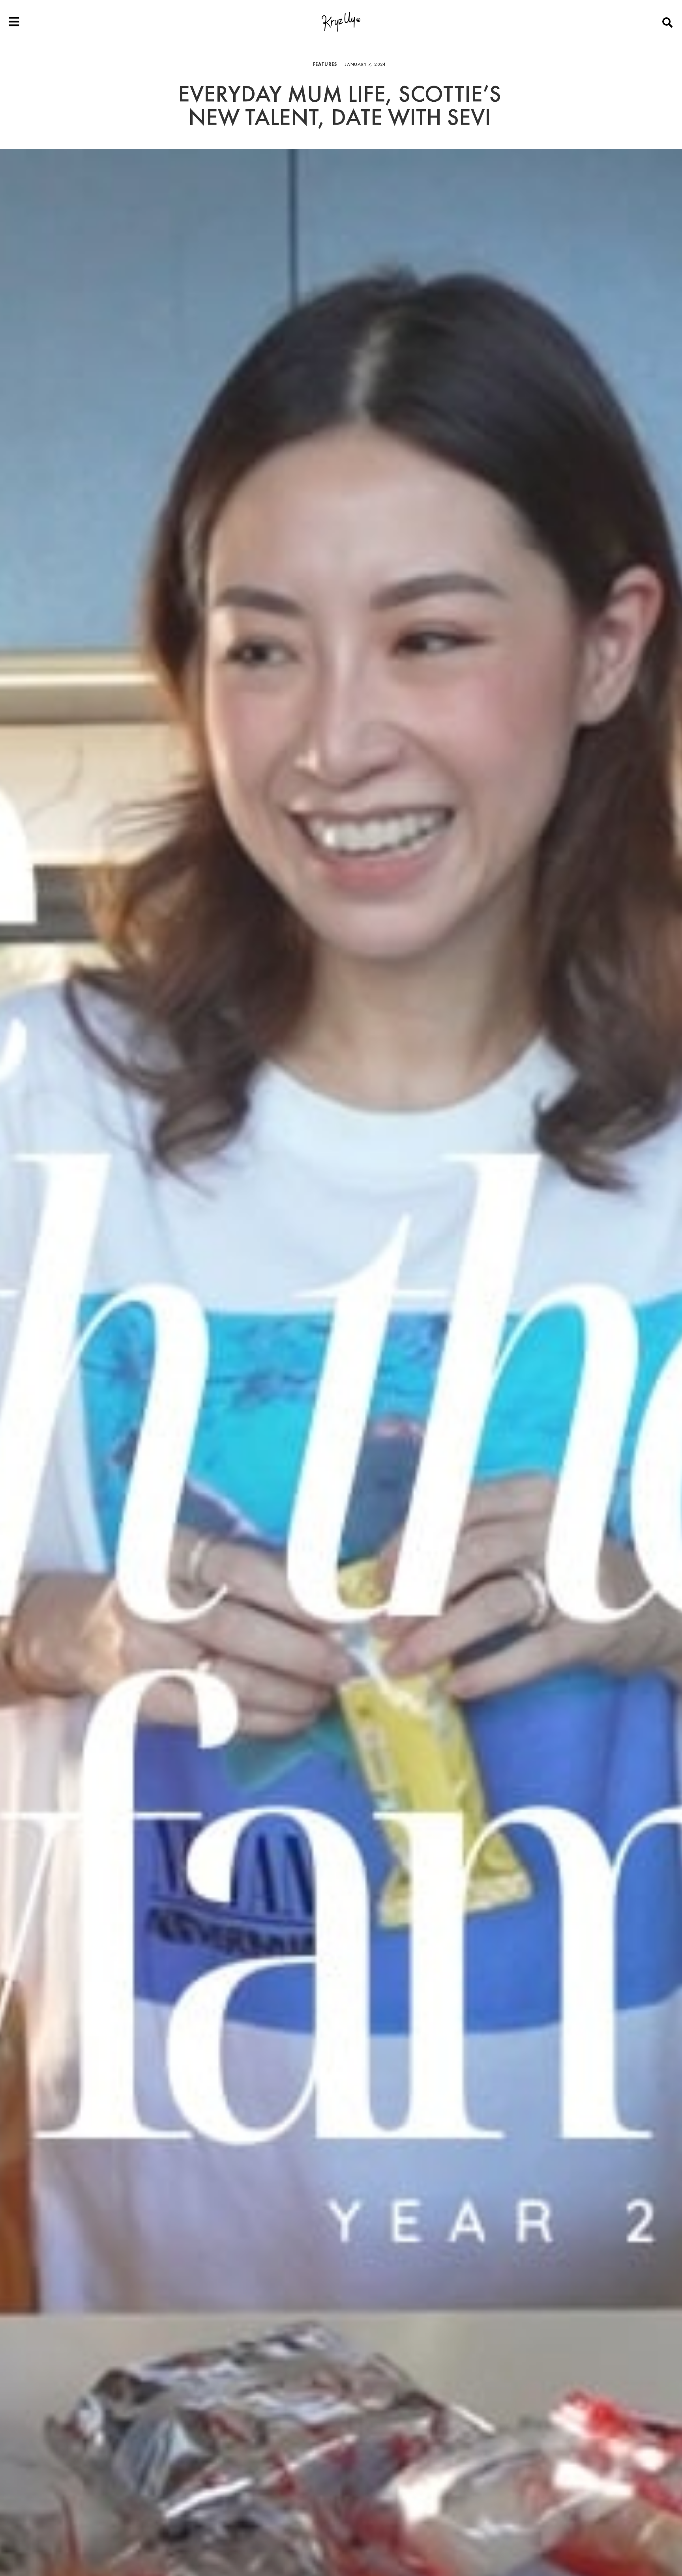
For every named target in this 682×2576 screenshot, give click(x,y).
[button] (668, 22)
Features (325, 64)
